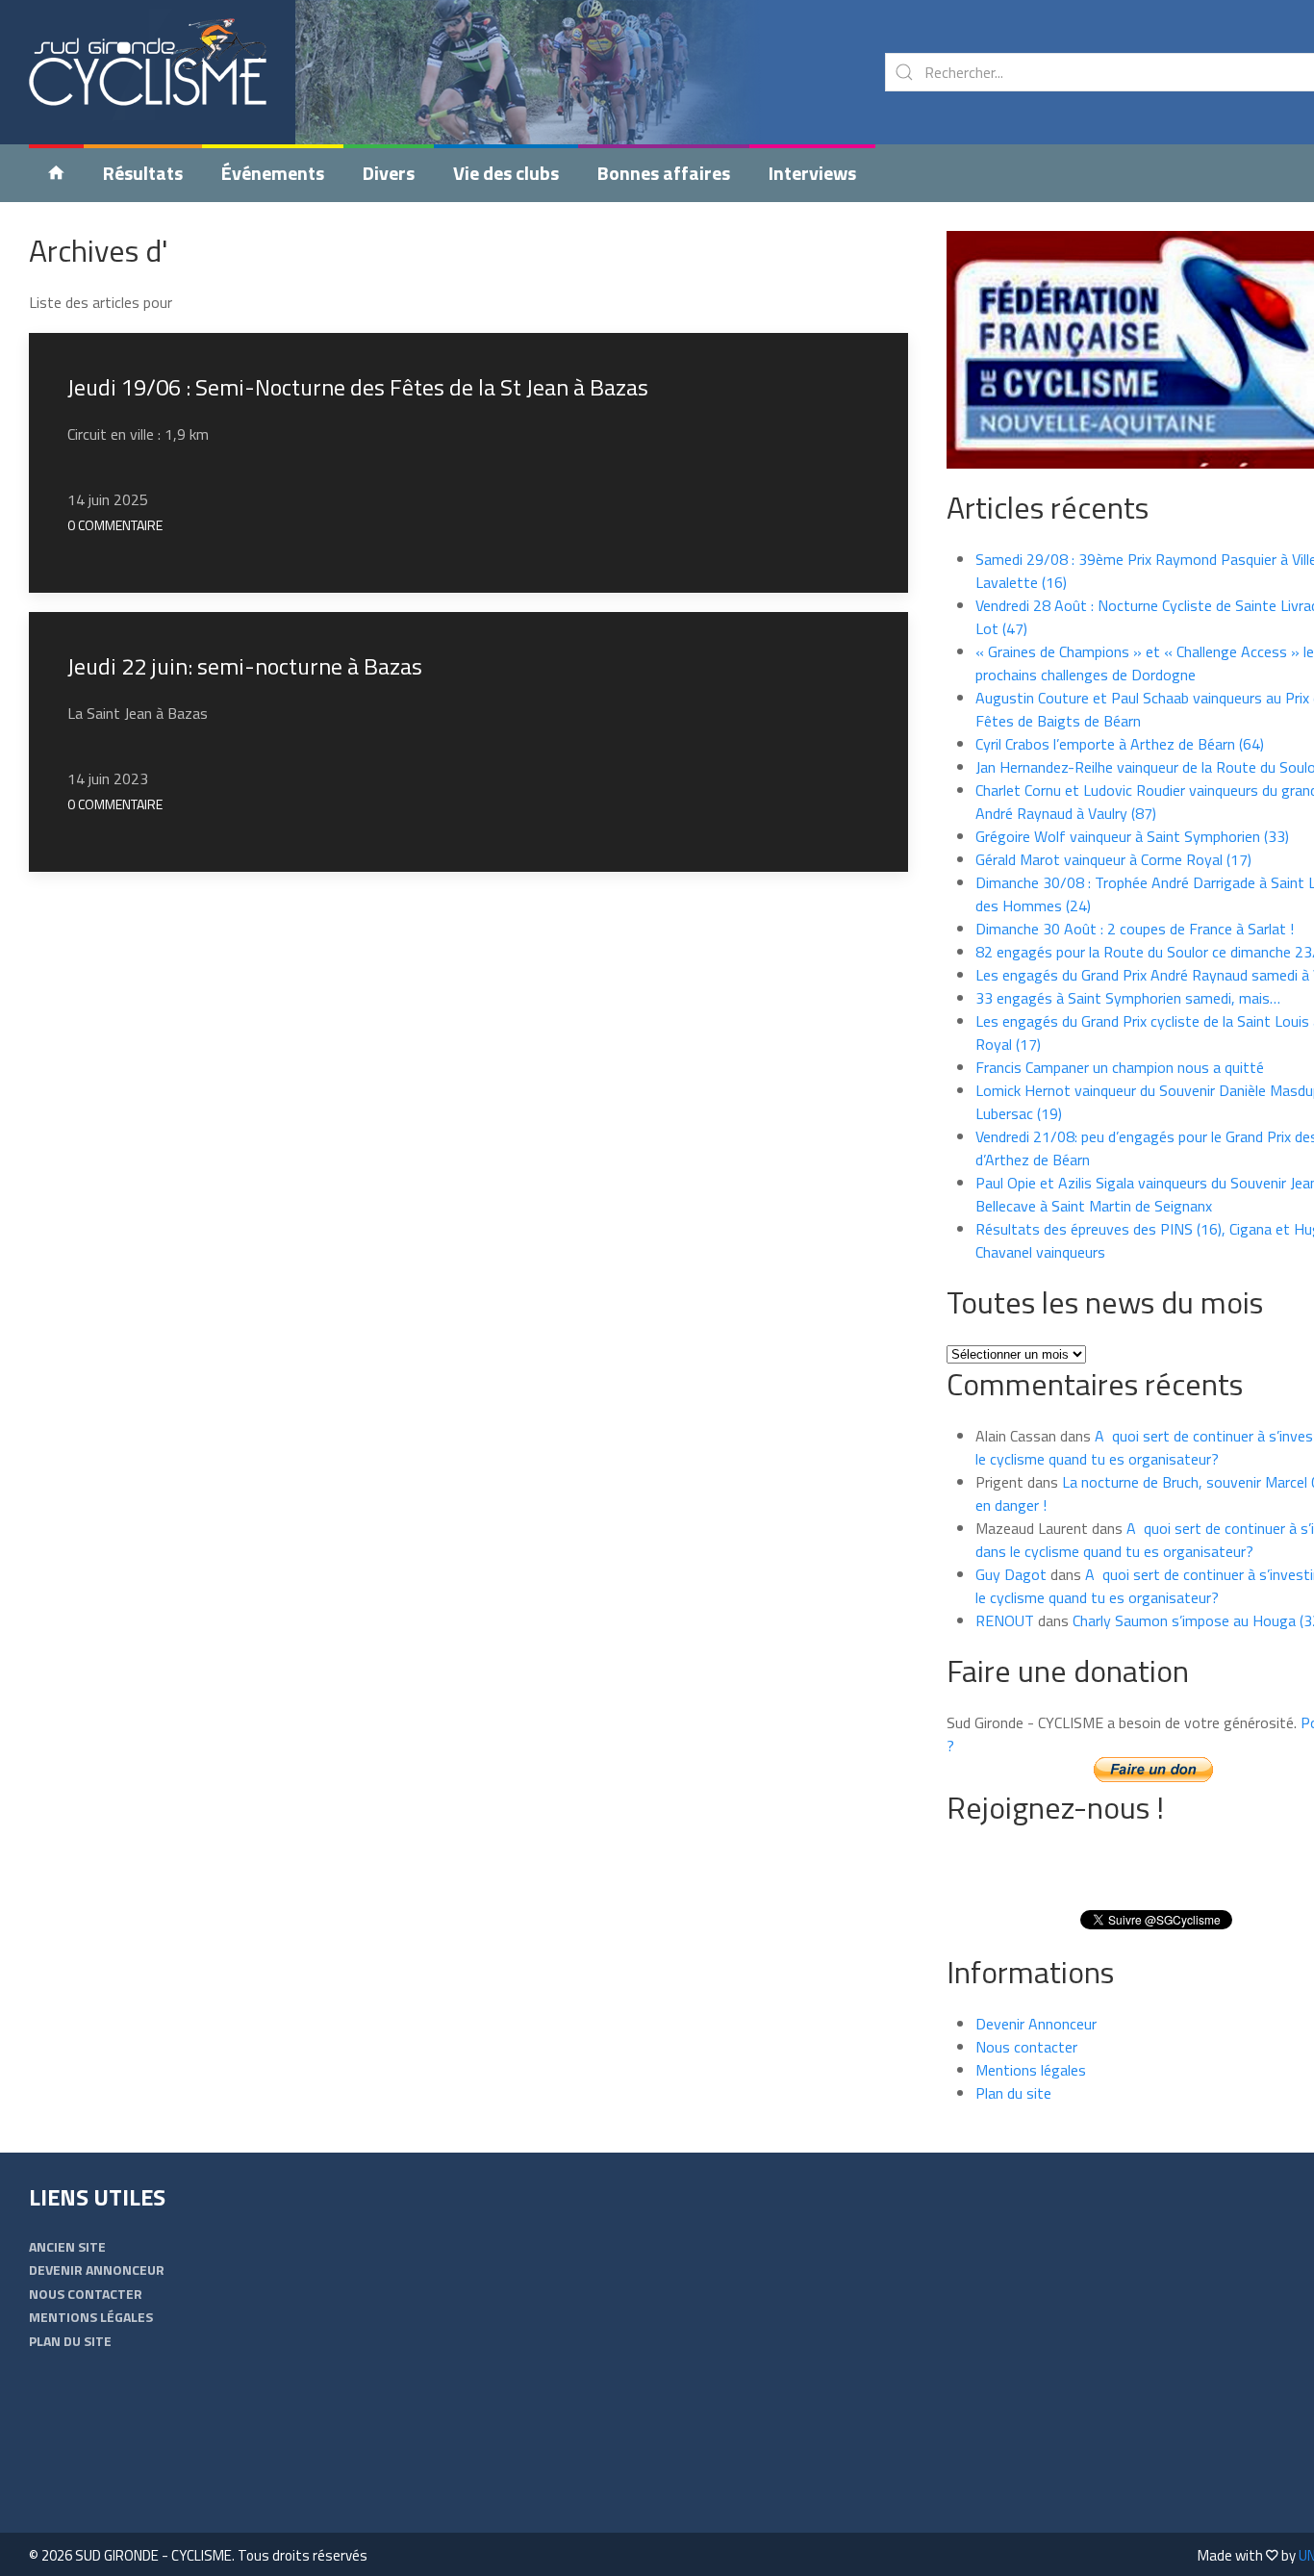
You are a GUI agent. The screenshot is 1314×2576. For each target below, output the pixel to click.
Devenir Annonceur (1036, 2024)
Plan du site (1013, 2093)
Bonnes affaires (664, 173)
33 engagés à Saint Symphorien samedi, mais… (1128, 998)
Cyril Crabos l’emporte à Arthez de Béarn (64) (1120, 744)
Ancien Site (67, 2246)
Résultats (143, 173)
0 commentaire (115, 525)
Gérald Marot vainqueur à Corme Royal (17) (1113, 859)
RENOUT (1005, 1620)
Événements (273, 173)
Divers (389, 173)
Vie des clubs (506, 173)
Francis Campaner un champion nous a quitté (1120, 1067)
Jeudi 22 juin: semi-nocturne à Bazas (245, 666)
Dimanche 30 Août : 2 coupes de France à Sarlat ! (1135, 929)
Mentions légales (1031, 2070)
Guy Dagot (1011, 1574)
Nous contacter (1026, 2047)
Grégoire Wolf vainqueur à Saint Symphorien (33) (1132, 836)
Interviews (812, 173)
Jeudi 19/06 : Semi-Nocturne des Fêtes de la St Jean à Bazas (358, 387)
